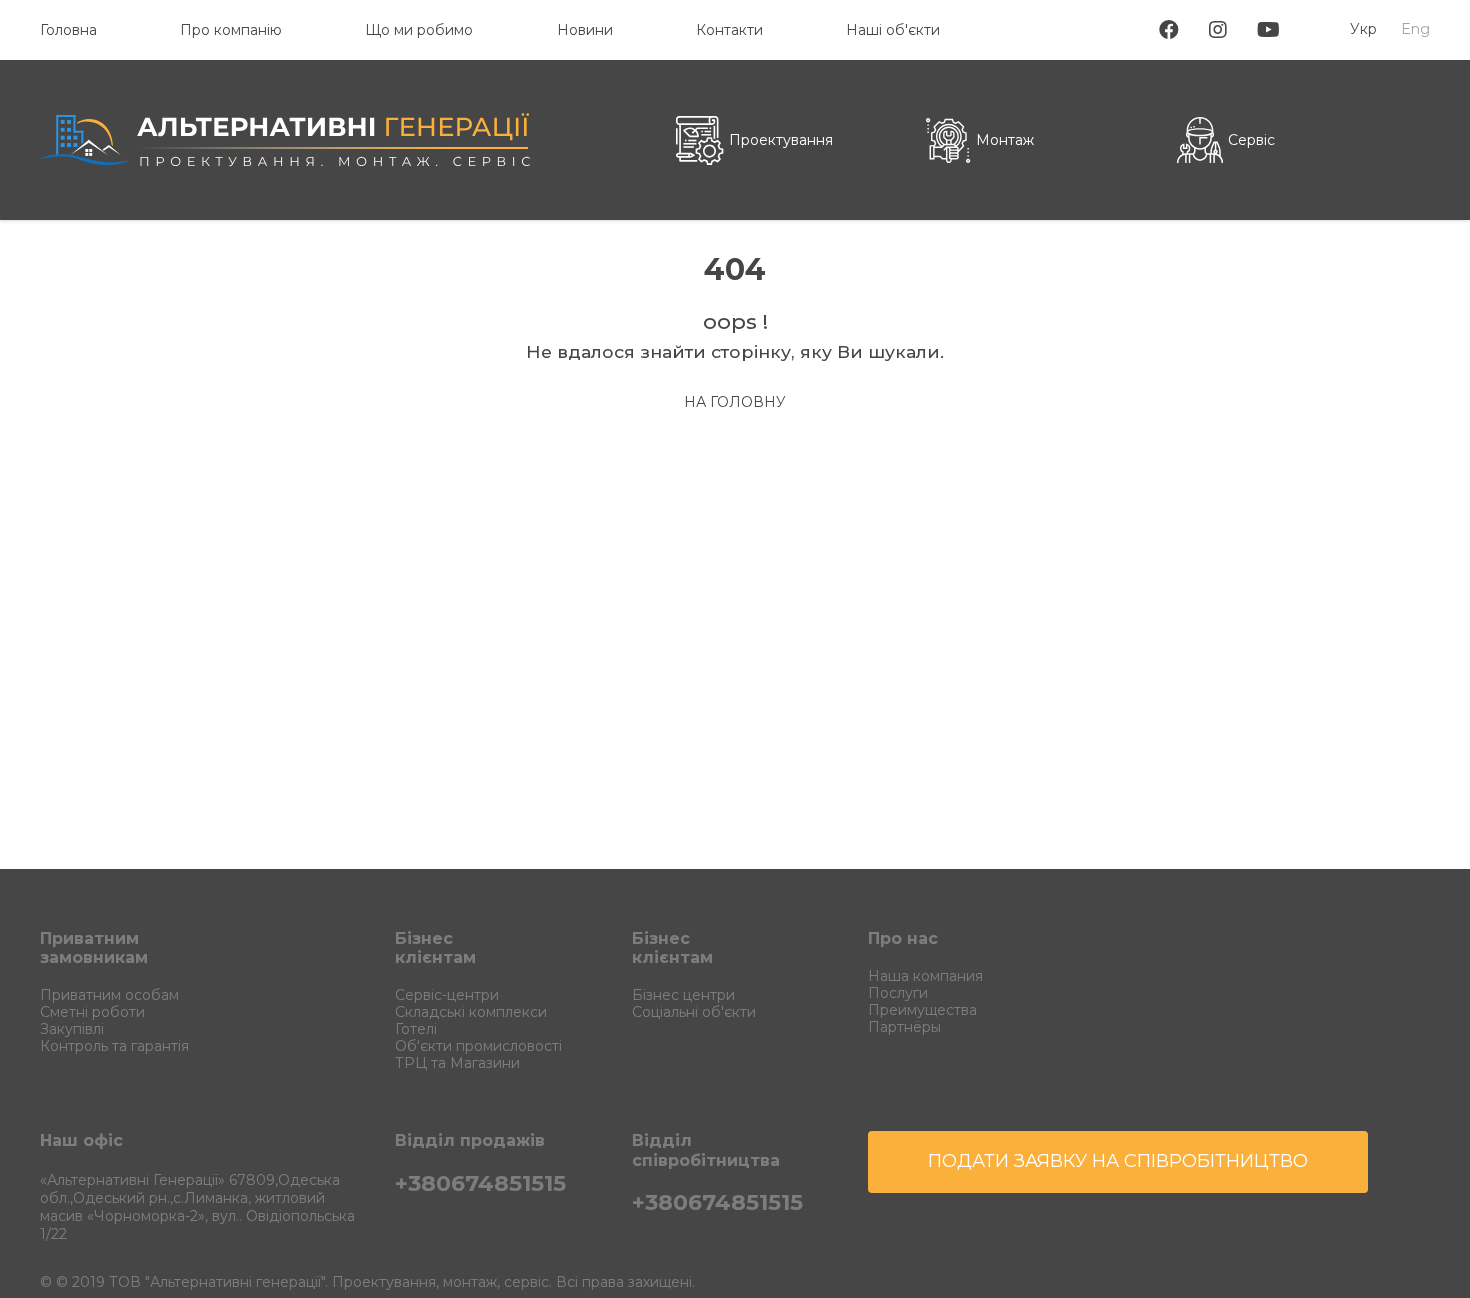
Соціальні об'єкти (694, 1012)
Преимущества (922, 1010)
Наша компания (925, 976)
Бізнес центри (683, 995)
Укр (1363, 29)
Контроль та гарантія (114, 1046)
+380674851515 (480, 1183)
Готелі (416, 1029)
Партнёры (904, 1027)
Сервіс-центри (447, 995)
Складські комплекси (471, 1012)
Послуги (898, 993)
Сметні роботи (92, 1012)
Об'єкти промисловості (478, 1046)
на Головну (735, 402)
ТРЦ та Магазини (457, 1063)
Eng (1415, 29)
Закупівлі (72, 1029)
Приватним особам (109, 995)
